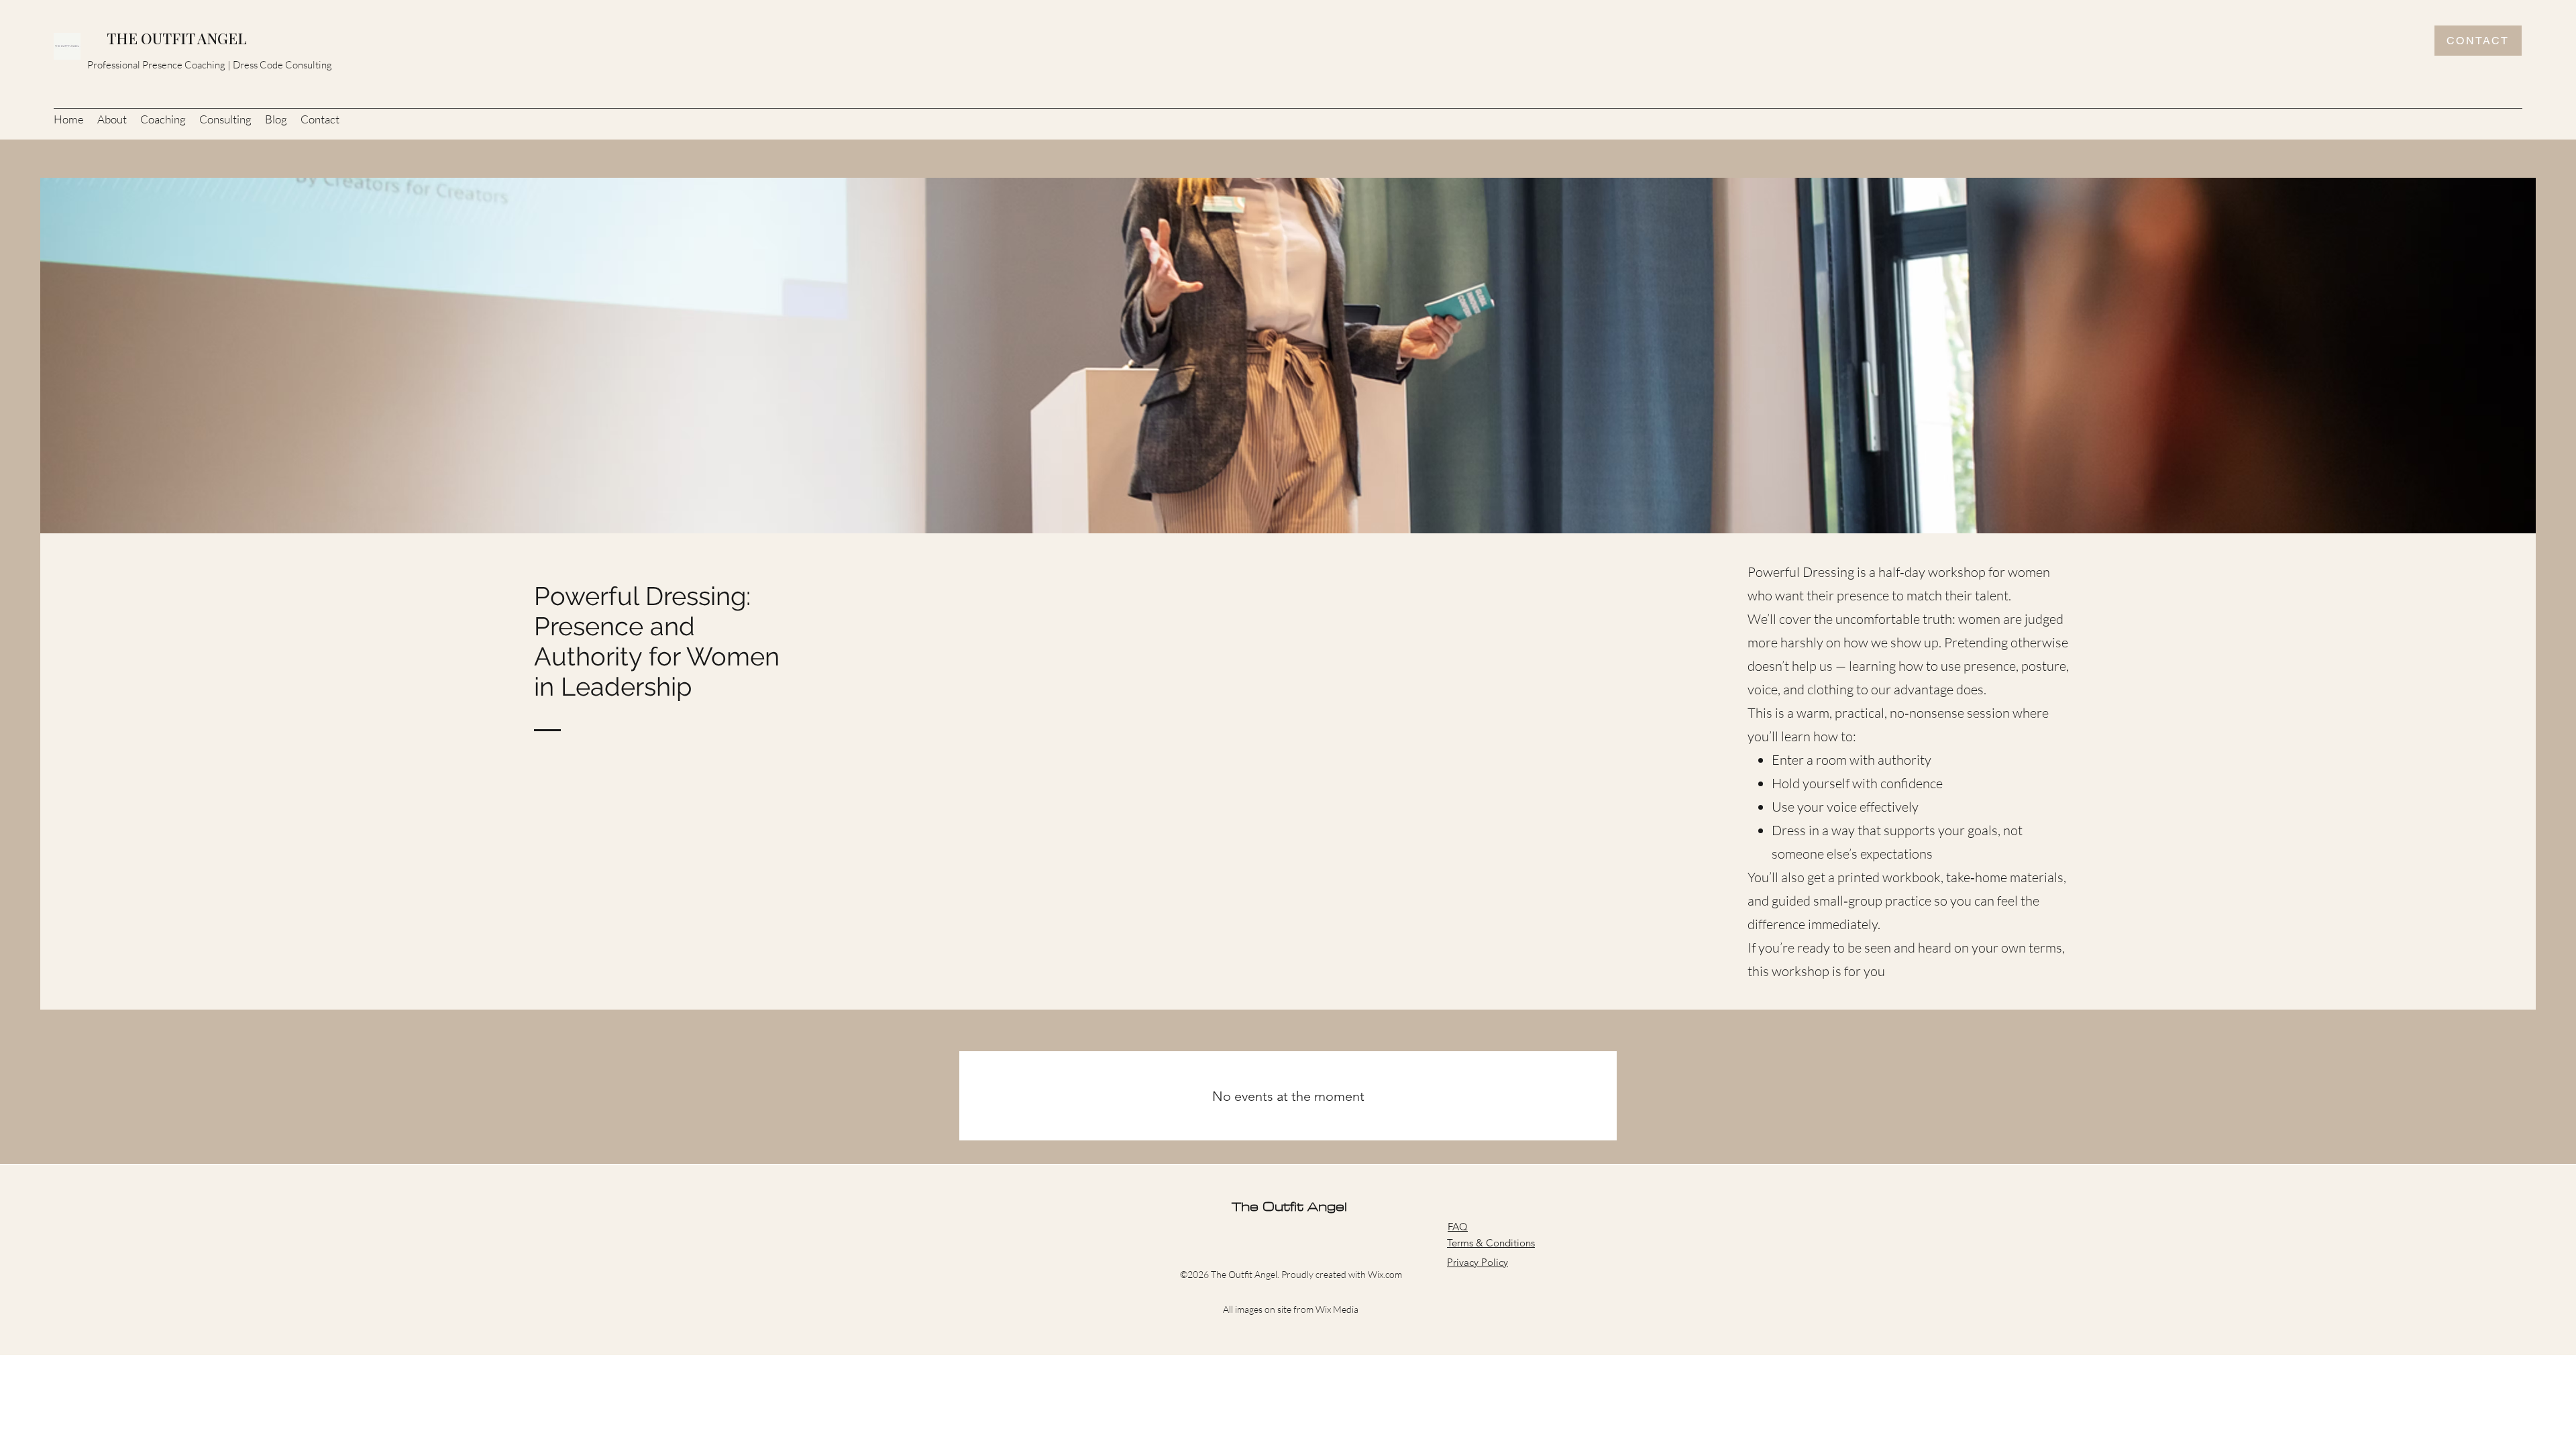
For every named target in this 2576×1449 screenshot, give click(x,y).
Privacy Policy (1478, 1262)
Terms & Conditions (1491, 1243)
